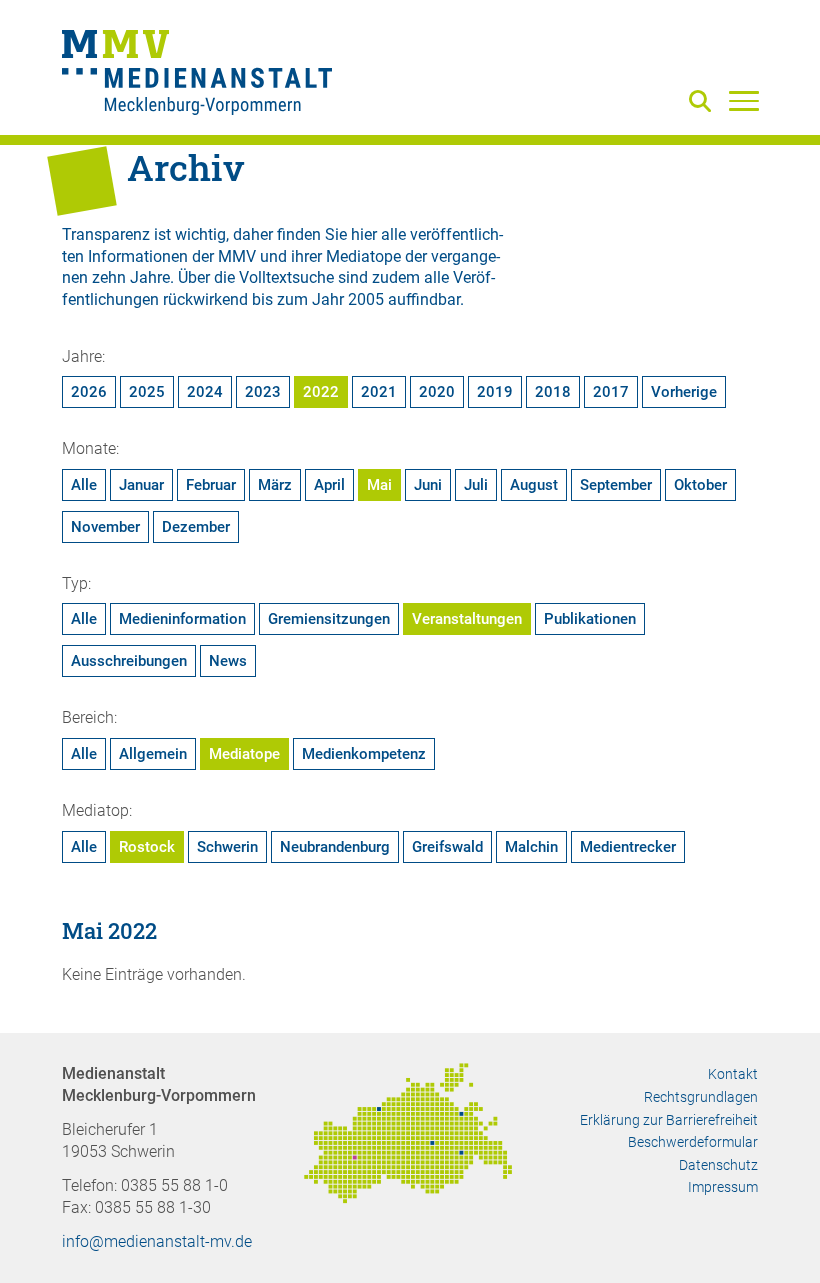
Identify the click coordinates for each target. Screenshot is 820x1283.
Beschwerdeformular (693, 1142)
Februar (211, 485)
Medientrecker (628, 847)
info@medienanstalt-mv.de (157, 1241)
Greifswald (447, 847)
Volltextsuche (286, 277)
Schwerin (227, 847)
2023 (263, 392)
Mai (379, 485)
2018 (553, 392)
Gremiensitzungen (329, 619)
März (275, 485)
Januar (141, 485)
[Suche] (704, 102)
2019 (495, 392)
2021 (379, 392)
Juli (476, 485)
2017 (611, 392)
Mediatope (244, 754)
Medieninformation (182, 619)
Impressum (723, 1187)
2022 (321, 392)
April (329, 485)
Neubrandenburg (335, 847)
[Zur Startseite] (197, 75)
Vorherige (684, 392)
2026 (89, 392)
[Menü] (744, 100)
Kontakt (733, 1074)
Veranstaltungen (467, 619)
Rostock (147, 847)
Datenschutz (718, 1165)
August (534, 485)
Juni (428, 485)
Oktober (700, 485)
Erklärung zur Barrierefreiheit (669, 1120)
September (616, 485)
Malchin (531, 847)
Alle (84, 485)
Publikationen (590, 619)
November (105, 527)
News (228, 661)
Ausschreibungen (129, 661)
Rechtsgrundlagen (701, 1097)
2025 (147, 392)
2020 (437, 392)
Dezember (196, 527)
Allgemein (153, 754)
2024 (205, 392)
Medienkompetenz (364, 754)
